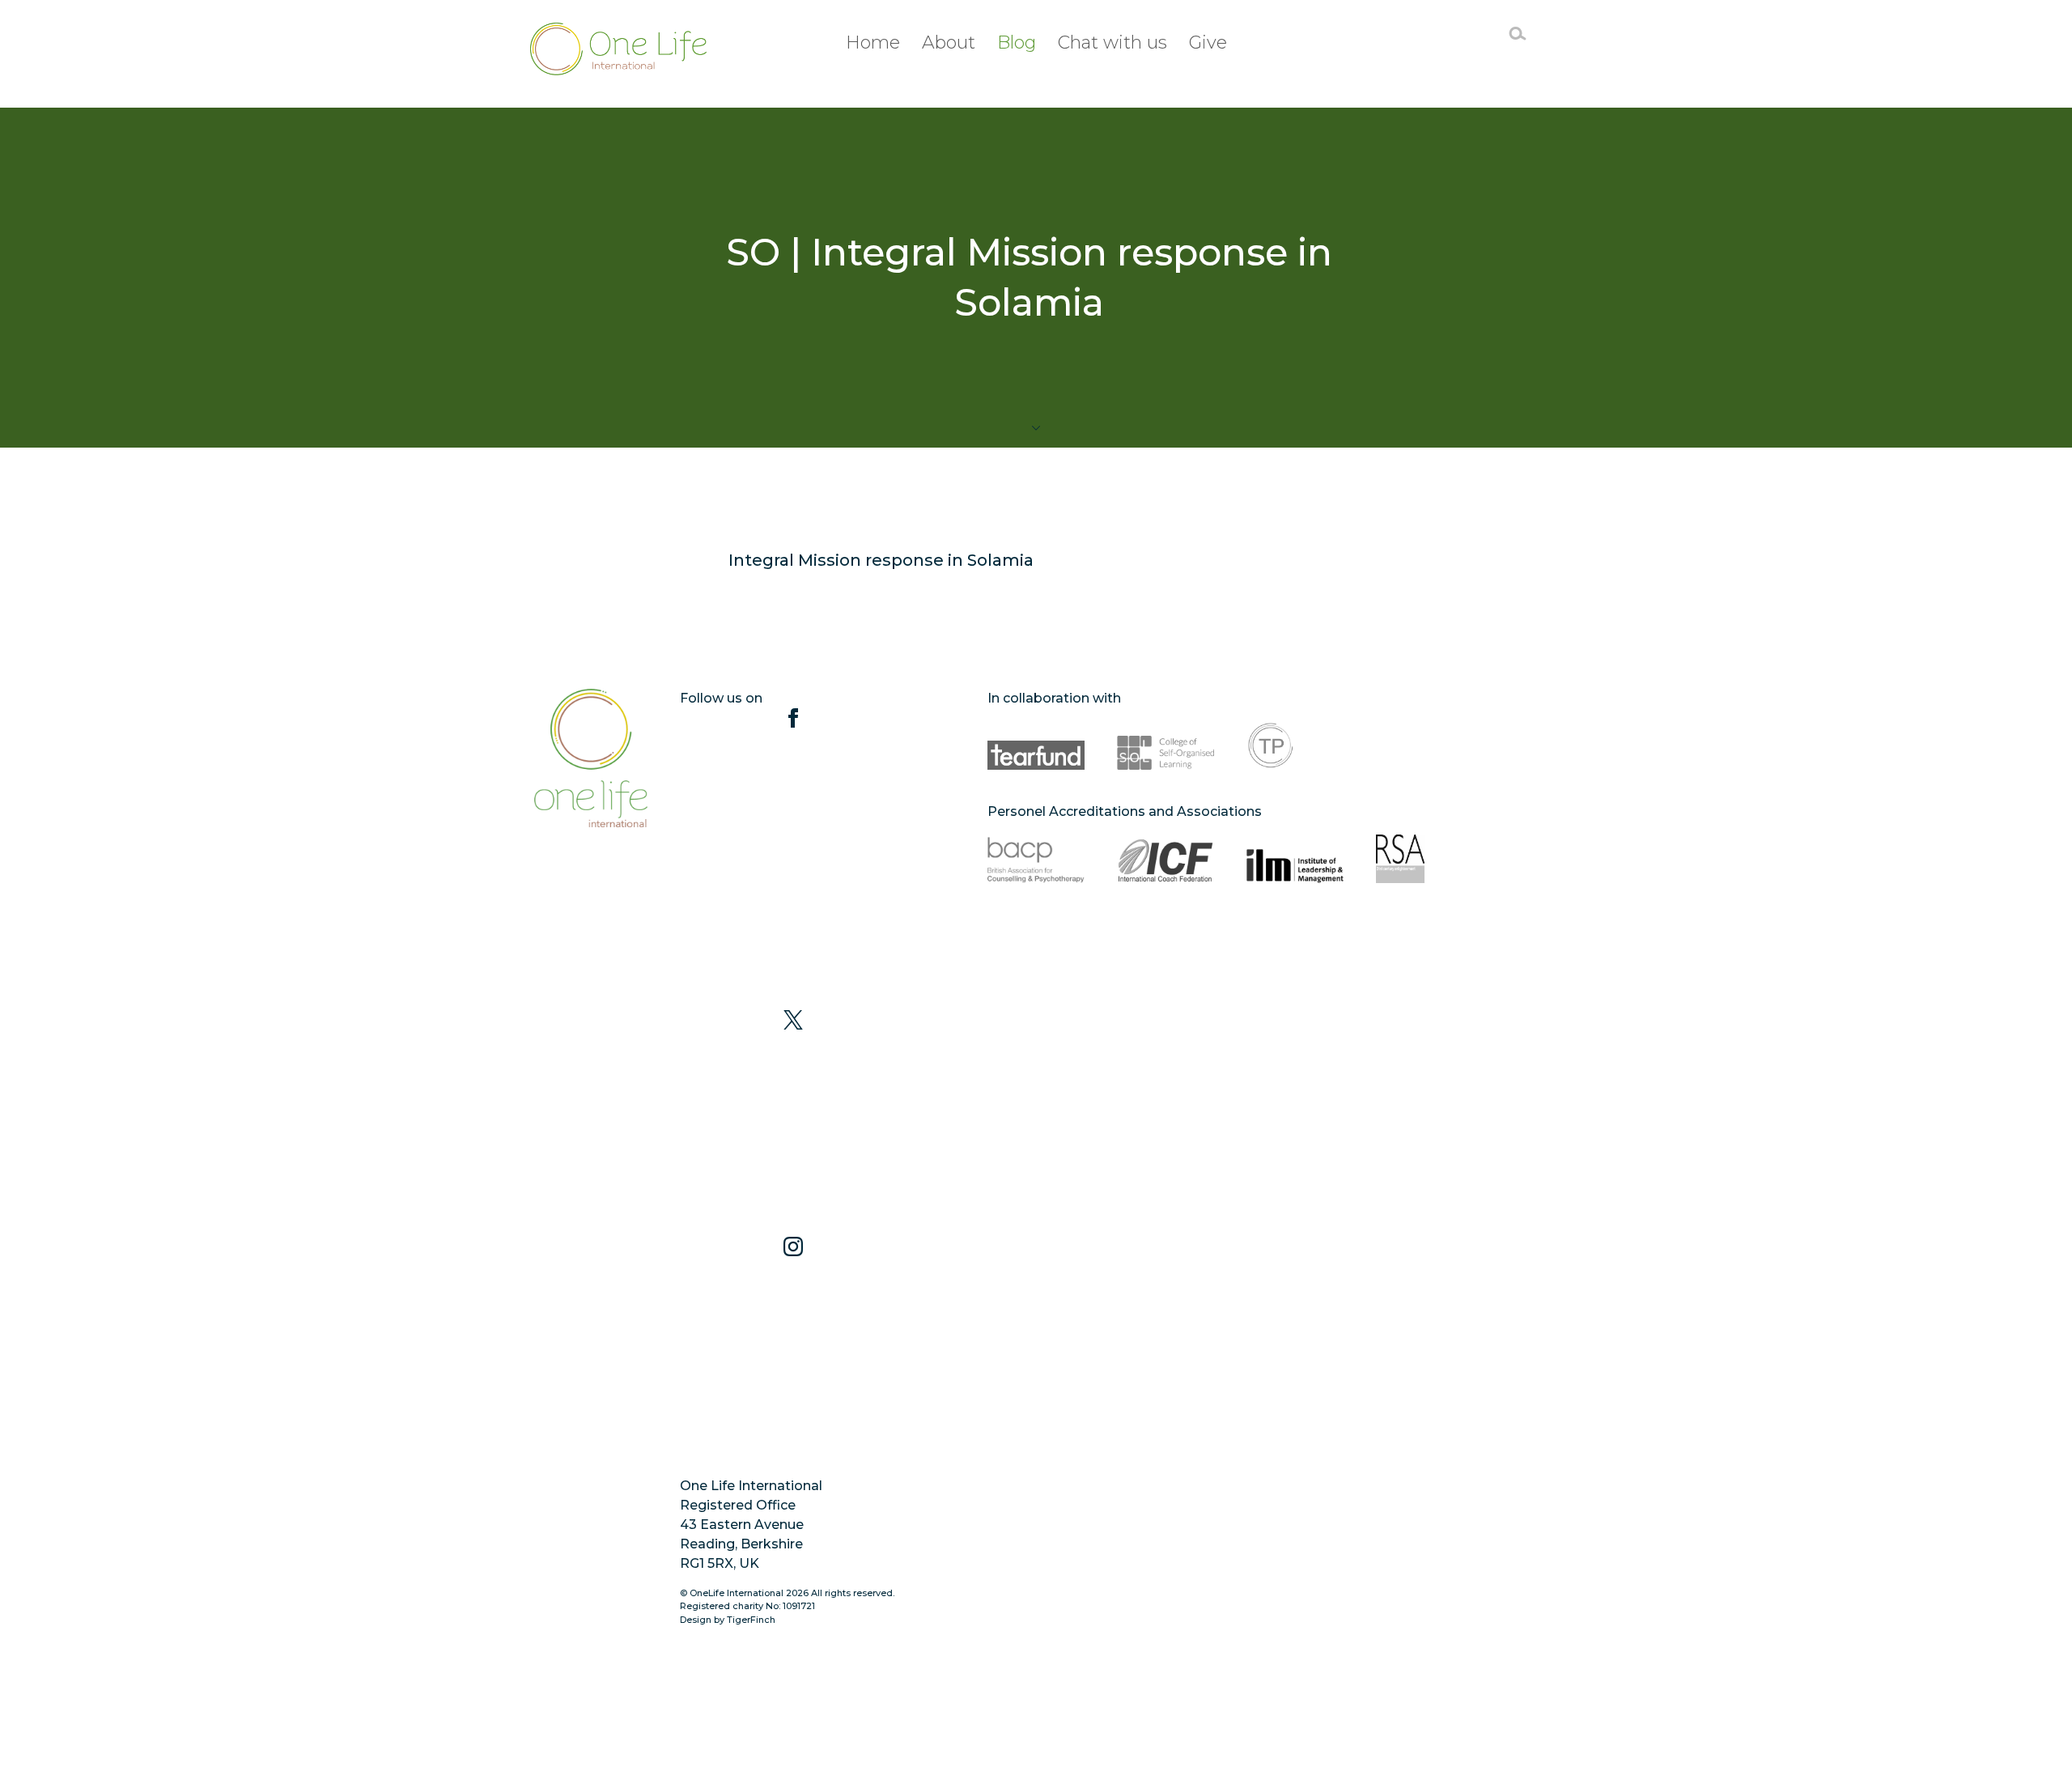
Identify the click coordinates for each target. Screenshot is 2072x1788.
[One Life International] (622, 49)
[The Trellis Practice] (1295, 745)
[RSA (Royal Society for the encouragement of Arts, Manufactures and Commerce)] (1424, 859)
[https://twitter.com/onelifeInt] (793, 1123)
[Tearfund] (1036, 745)
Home (873, 42)
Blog (1017, 42)
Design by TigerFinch (728, 1620)
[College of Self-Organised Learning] (1165, 745)
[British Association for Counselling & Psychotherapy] (1036, 859)
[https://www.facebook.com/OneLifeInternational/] (793, 859)
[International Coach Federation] (1165, 859)
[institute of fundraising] (1036, 940)
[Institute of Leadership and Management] (1295, 859)
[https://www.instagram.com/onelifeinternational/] (793, 1350)
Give (1208, 42)
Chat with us (1112, 42)
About (949, 42)
